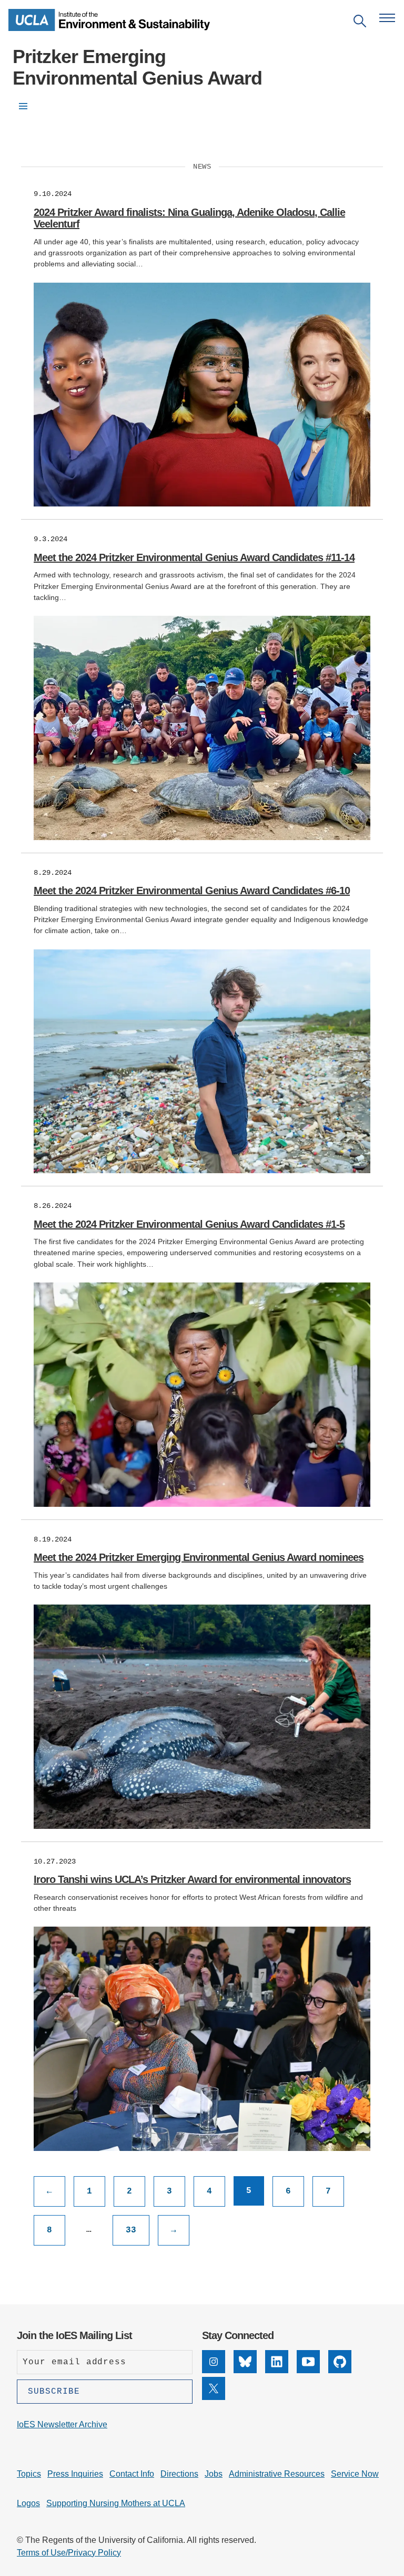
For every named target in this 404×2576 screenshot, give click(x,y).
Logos (28, 2503)
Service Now (355, 2474)
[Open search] (360, 23)
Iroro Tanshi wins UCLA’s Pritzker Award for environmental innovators (192, 1879)
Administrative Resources (277, 2474)
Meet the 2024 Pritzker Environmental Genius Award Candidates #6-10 (192, 891)
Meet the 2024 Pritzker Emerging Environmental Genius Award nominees (199, 1557)
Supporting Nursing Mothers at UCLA (116, 2503)
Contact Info (132, 2474)
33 (131, 2230)
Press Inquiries (75, 2474)
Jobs (214, 2474)
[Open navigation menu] (387, 18)
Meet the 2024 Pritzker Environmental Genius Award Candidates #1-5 (189, 1224)
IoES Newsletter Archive (62, 2424)
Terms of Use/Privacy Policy (69, 2553)
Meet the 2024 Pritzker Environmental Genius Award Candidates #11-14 (194, 557)
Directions (179, 2474)
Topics (29, 2474)
